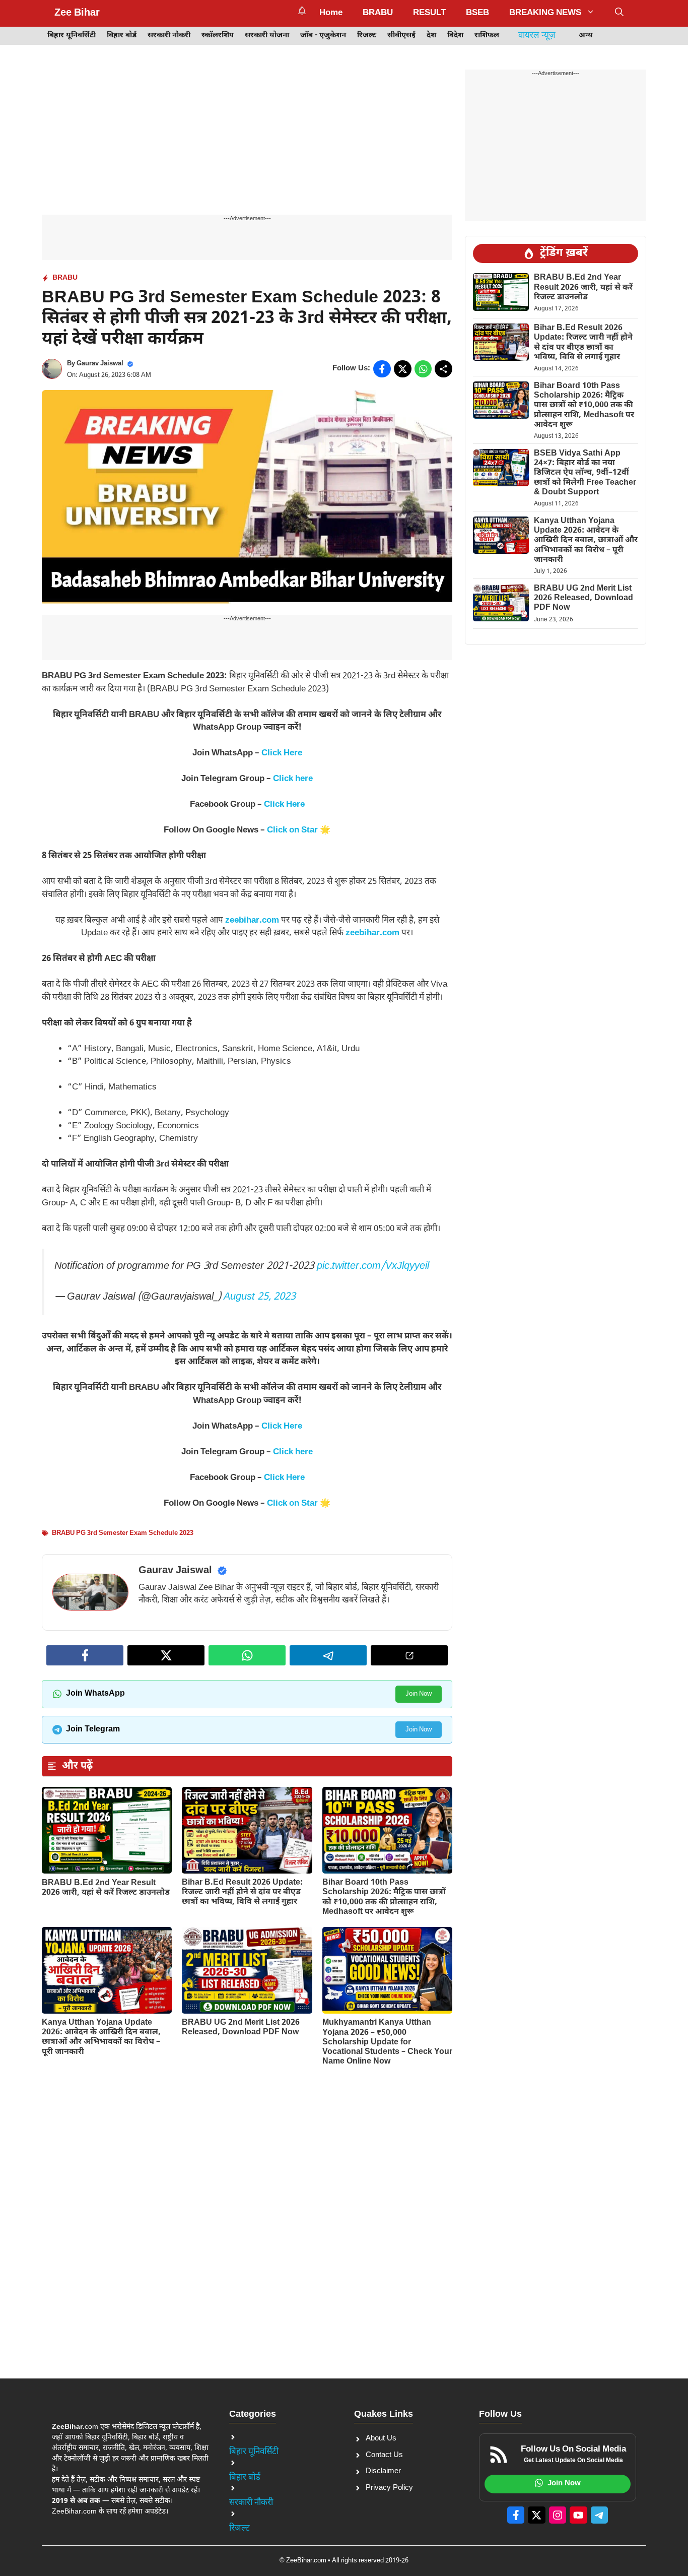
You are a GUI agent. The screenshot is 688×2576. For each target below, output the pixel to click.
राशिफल (487, 36)
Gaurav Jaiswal (100, 364)
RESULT (429, 13)
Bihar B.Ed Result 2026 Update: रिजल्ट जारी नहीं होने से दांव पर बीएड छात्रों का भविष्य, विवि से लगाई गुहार (242, 1892)
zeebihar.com (252, 921)
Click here (293, 779)
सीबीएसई (401, 36)
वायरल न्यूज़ (537, 36)
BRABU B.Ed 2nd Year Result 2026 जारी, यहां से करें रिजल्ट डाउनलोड (106, 1888)
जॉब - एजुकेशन (323, 36)
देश (431, 36)
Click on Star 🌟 (299, 830)
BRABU (378, 13)
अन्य (586, 36)
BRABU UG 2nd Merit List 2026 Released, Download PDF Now (241, 2028)
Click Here (282, 753)
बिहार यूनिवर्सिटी (72, 36)
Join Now (419, 1694)
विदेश (455, 36)
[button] (619, 13)
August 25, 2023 (260, 1297)
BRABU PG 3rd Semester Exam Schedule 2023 (123, 1533)
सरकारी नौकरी (169, 36)
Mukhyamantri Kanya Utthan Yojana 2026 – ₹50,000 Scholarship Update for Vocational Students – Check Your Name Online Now (387, 2042)
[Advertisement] (247, 140)
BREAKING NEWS (545, 13)
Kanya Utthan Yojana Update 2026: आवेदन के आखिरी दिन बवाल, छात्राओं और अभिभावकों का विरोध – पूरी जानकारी (101, 2038)
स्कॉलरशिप (218, 36)
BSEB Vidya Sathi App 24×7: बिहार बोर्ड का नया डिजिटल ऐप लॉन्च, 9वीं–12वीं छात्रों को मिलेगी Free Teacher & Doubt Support (585, 473)
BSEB (477, 13)
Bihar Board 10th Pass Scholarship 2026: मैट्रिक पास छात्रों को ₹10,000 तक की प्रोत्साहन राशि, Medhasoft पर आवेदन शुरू (384, 1897)
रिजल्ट (367, 36)
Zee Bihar (77, 13)
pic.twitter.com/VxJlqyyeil (373, 1266)
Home (331, 13)
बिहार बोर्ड (122, 36)
